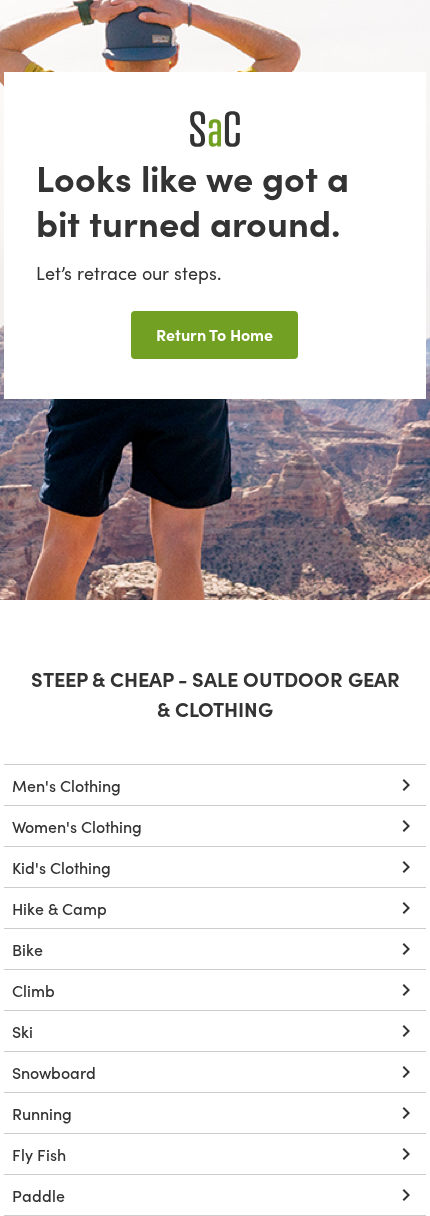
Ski (22, 1031)
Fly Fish (39, 1154)
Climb (33, 990)
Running (42, 1113)
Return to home (214, 334)
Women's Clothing (77, 826)
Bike (27, 949)
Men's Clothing (66, 785)
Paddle (38, 1195)
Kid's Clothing (61, 867)
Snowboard (54, 1072)
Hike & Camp (59, 908)
